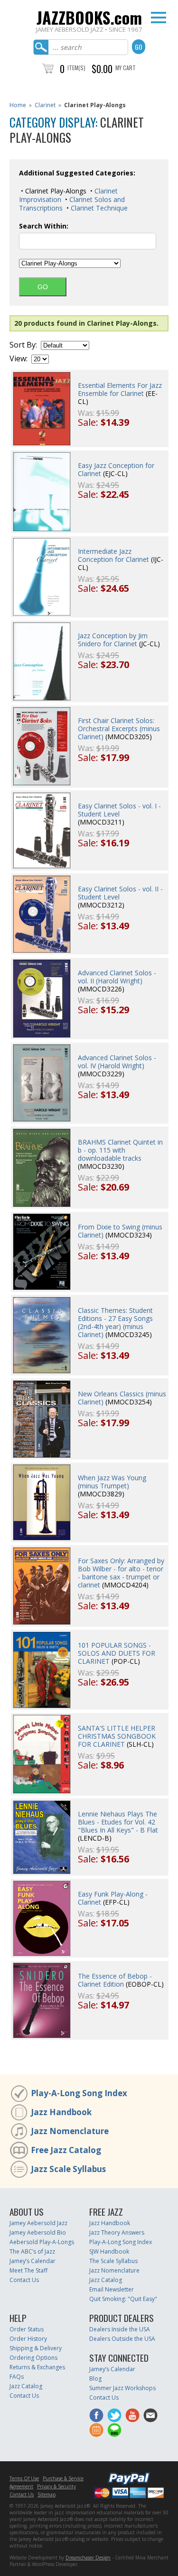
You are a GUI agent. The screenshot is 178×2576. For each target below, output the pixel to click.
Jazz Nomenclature (70, 2131)
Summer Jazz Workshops (122, 2388)
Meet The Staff (28, 2270)
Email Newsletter (112, 2289)
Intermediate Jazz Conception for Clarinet (113, 555)
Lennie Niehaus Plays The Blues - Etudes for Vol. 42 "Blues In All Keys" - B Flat (118, 1822)
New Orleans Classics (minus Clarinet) (122, 1398)
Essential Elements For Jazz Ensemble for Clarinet (120, 389)
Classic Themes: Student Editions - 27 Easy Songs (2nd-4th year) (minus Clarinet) (115, 1322)
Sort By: (23, 345)
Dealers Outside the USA (122, 2339)
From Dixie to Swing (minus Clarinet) (120, 1231)
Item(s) (76, 68)
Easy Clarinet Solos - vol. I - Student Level (119, 810)
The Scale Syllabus (113, 2261)
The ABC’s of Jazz (32, 2251)
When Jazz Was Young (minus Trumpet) (112, 1482)
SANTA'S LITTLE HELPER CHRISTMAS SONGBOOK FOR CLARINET (117, 1736)
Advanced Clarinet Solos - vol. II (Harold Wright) (117, 977)
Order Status (27, 2329)
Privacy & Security (56, 2486)
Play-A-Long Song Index (79, 2093)
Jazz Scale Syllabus (68, 2169)
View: (19, 359)
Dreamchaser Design (88, 2558)
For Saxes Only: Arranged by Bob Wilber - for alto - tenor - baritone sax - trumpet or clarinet (121, 1573)
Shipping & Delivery (36, 2348)
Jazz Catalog (106, 2280)
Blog (95, 2379)
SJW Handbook (109, 2251)
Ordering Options (33, 2358)
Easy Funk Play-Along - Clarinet (113, 1898)
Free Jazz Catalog (66, 2150)
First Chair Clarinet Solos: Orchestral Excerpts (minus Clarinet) (119, 729)
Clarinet (45, 105)
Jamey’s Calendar (33, 2261)
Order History (28, 2339)
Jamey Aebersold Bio (38, 2232)
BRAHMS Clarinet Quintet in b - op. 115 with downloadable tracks (120, 1150)
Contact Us (24, 2280)
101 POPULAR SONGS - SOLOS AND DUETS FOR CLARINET (117, 1653)
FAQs (17, 2377)
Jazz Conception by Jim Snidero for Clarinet (113, 640)
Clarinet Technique (98, 208)
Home (18, 105)
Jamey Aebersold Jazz (38, 2223)
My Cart (126, 68)
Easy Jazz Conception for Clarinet (116, 469)
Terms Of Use (24, 2478)
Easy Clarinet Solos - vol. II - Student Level (120, 893)
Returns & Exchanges (37, 2367)
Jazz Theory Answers (117, 2232)
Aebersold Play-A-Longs (42, 2242)
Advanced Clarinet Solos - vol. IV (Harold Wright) (117, 1062)
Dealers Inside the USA (120, 2329)
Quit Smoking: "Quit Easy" (123, 2299)
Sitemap (47, 2494)
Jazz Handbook (61, 2112)
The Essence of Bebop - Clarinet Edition (115, 1980)
